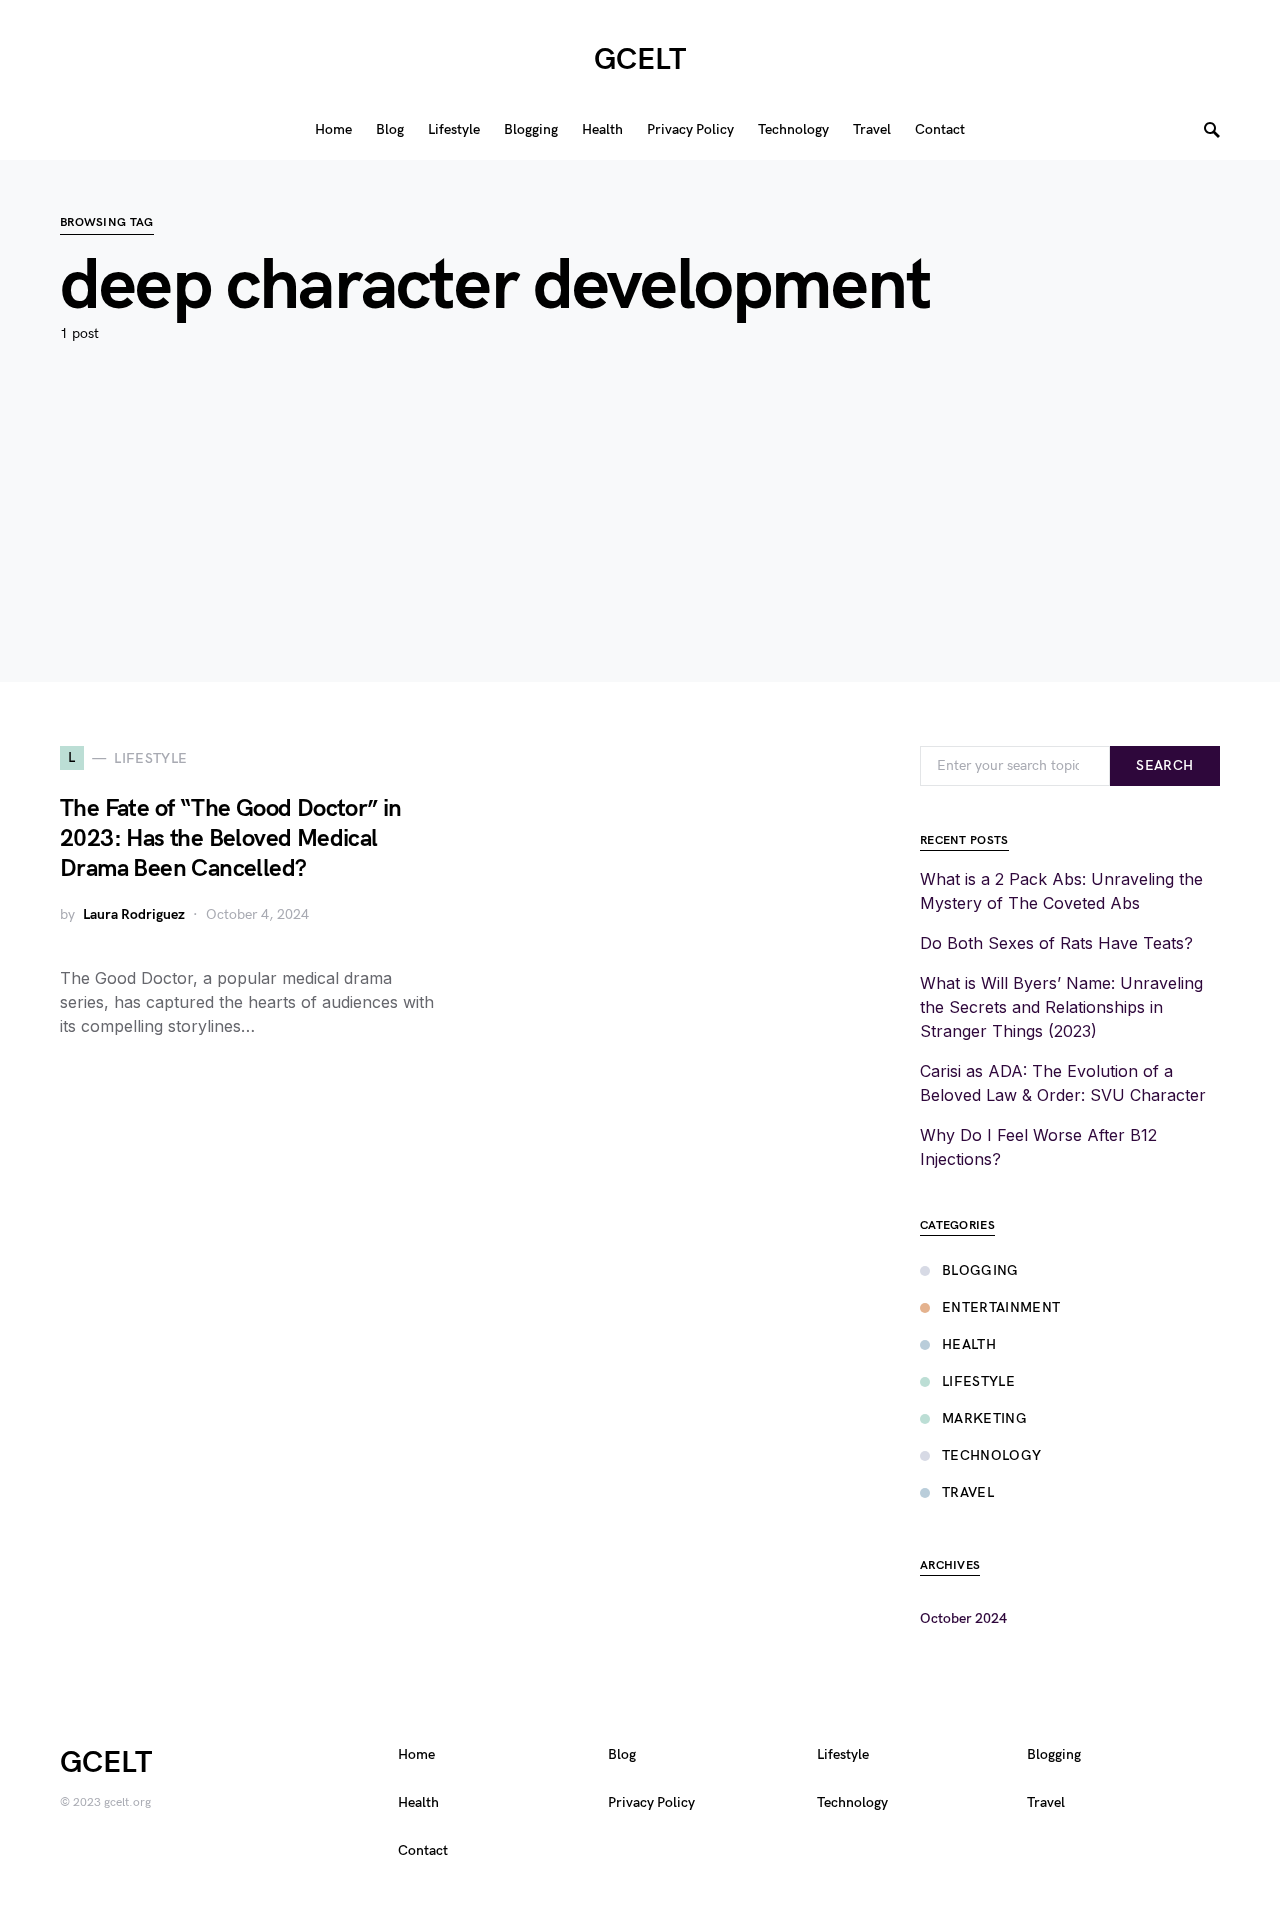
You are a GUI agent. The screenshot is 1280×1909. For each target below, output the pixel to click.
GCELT (640, 60)
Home (416, 1754)
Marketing (984, 1418)
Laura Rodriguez (134, 914)
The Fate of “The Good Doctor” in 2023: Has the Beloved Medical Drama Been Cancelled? (231, 838)
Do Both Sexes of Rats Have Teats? (1056, 943)
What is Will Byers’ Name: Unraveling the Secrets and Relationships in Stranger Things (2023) (1061, 1007)
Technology (992, 1455)
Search (1164, 765)
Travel (968, 1492)
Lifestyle (978, 1381)
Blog (622, 1754)
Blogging (980, 1270)
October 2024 (963, 1618)
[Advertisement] (640, 542)
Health (969, 1344)
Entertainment (1001, 1307)
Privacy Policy (651, 1802)
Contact (423, 1850)
